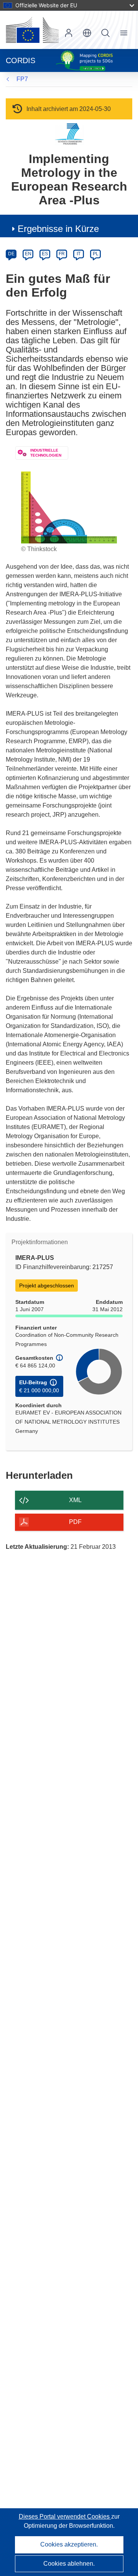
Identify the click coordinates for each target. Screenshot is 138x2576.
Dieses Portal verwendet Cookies (65, 2516)
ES (45, 254)
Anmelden (69, 33)
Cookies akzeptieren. (69, 2544)
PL (96, 254)
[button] (87, 33)
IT (79, 254)
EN (28, 254)
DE (11, 254)
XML (75, 1500)
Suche (105, 33)
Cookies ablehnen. (69, 2564)
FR (62, 254)
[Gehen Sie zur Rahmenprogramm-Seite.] (69, 134)
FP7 (22, 79)
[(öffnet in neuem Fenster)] (32, 30)
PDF (75, 1522)
